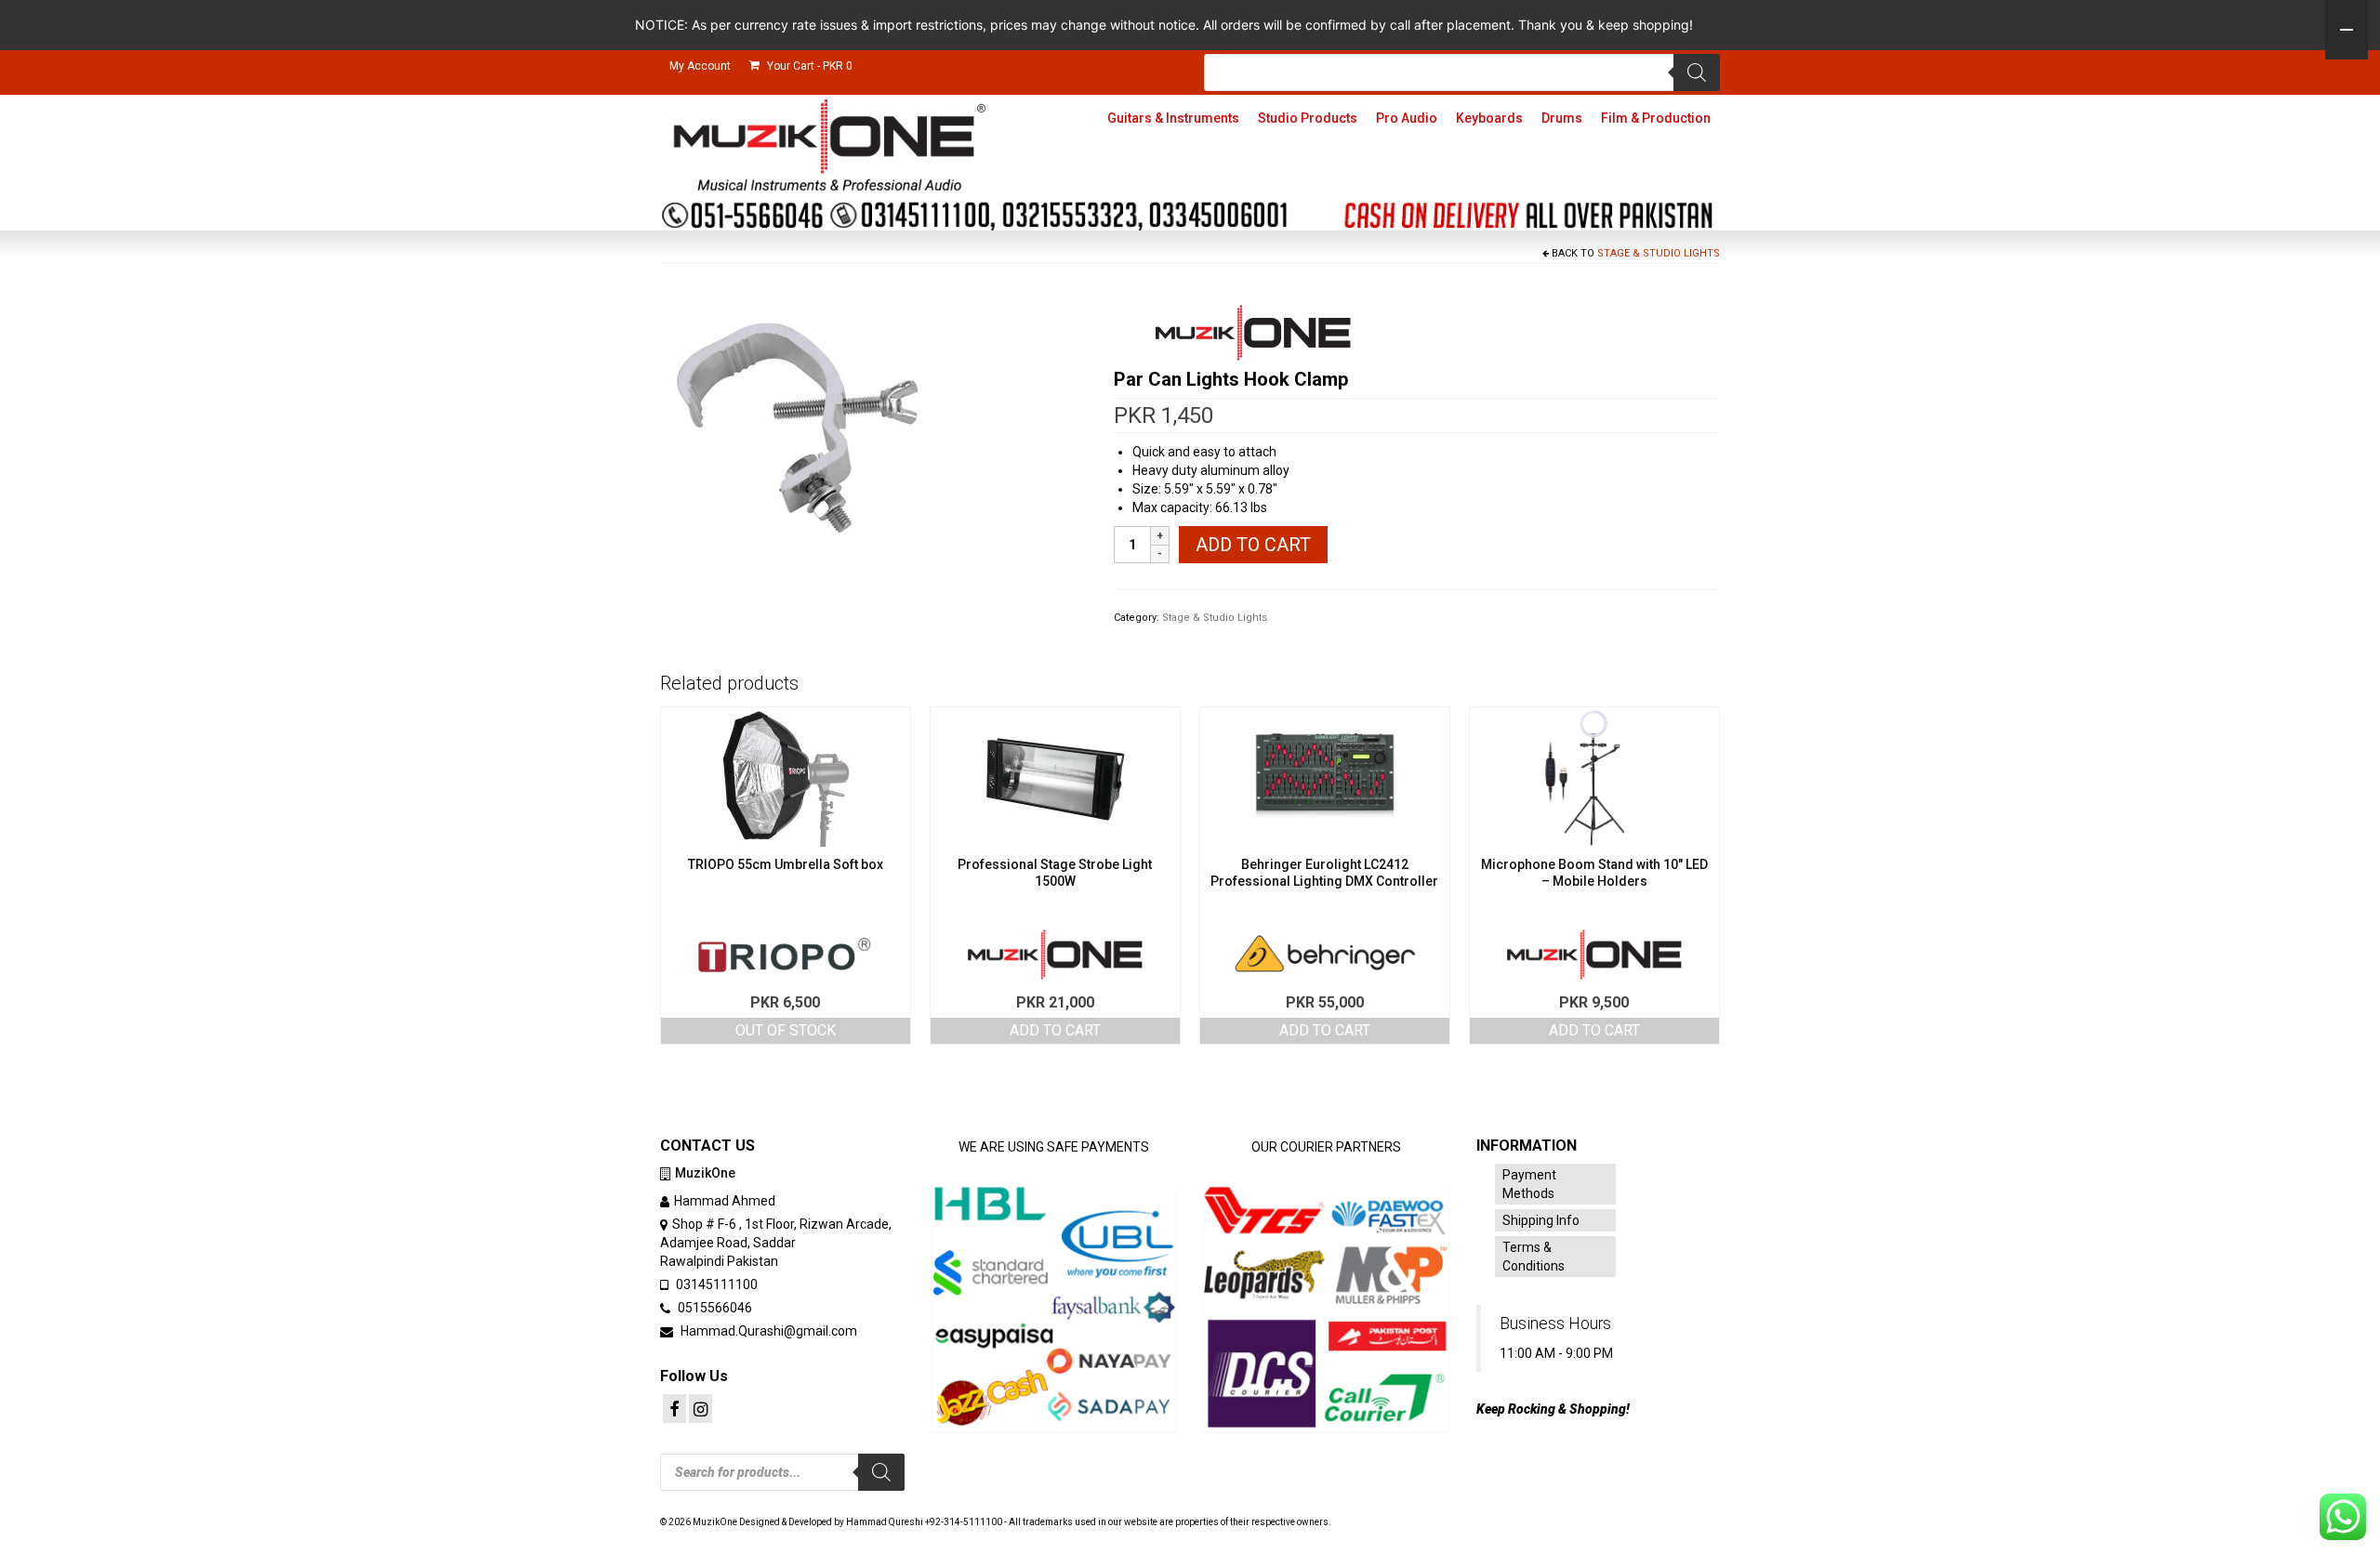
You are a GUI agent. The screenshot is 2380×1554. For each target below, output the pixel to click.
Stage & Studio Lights (1659, 253)
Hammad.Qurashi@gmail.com (767, 1331)
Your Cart (808, 66)
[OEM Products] (1253, 333)
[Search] (1697, 72)
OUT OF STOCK (786, 1030)
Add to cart (1253, 545)
